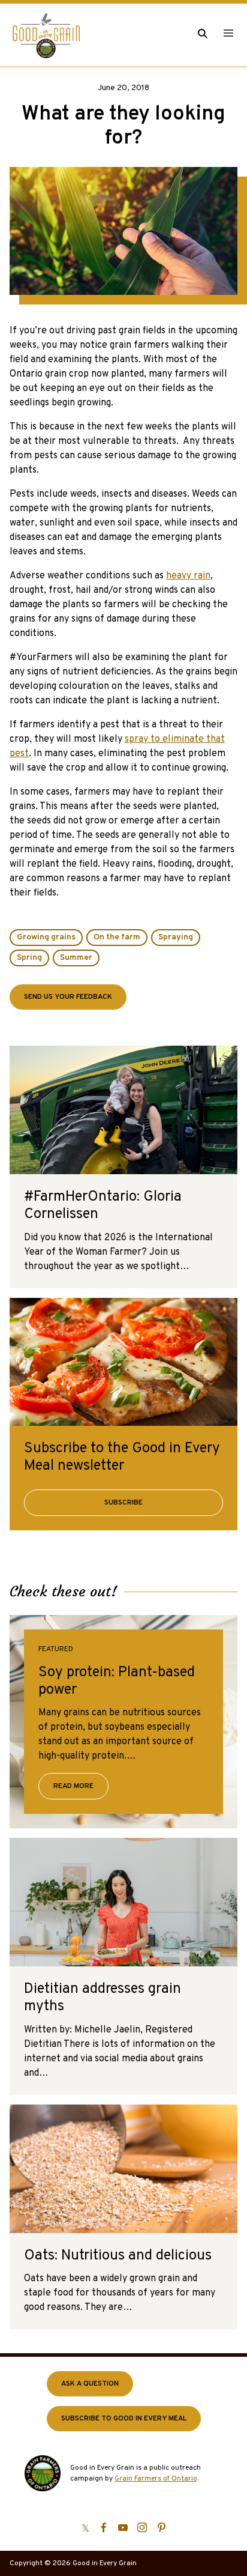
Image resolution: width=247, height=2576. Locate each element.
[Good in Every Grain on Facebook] (104, 2527)
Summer (76, 958)
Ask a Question (90, 2384)
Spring (29, 958)
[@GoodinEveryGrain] (142, 2527)
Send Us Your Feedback (68, 997)
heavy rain (188, 576)
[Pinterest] (161, 2527)
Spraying (176, 937)
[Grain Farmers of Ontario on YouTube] (123, 2527)
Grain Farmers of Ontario (156, 2479)
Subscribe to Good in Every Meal (124, 2419)
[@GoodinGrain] (85, 2527)
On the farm (117, 937)
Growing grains (46, 937)
